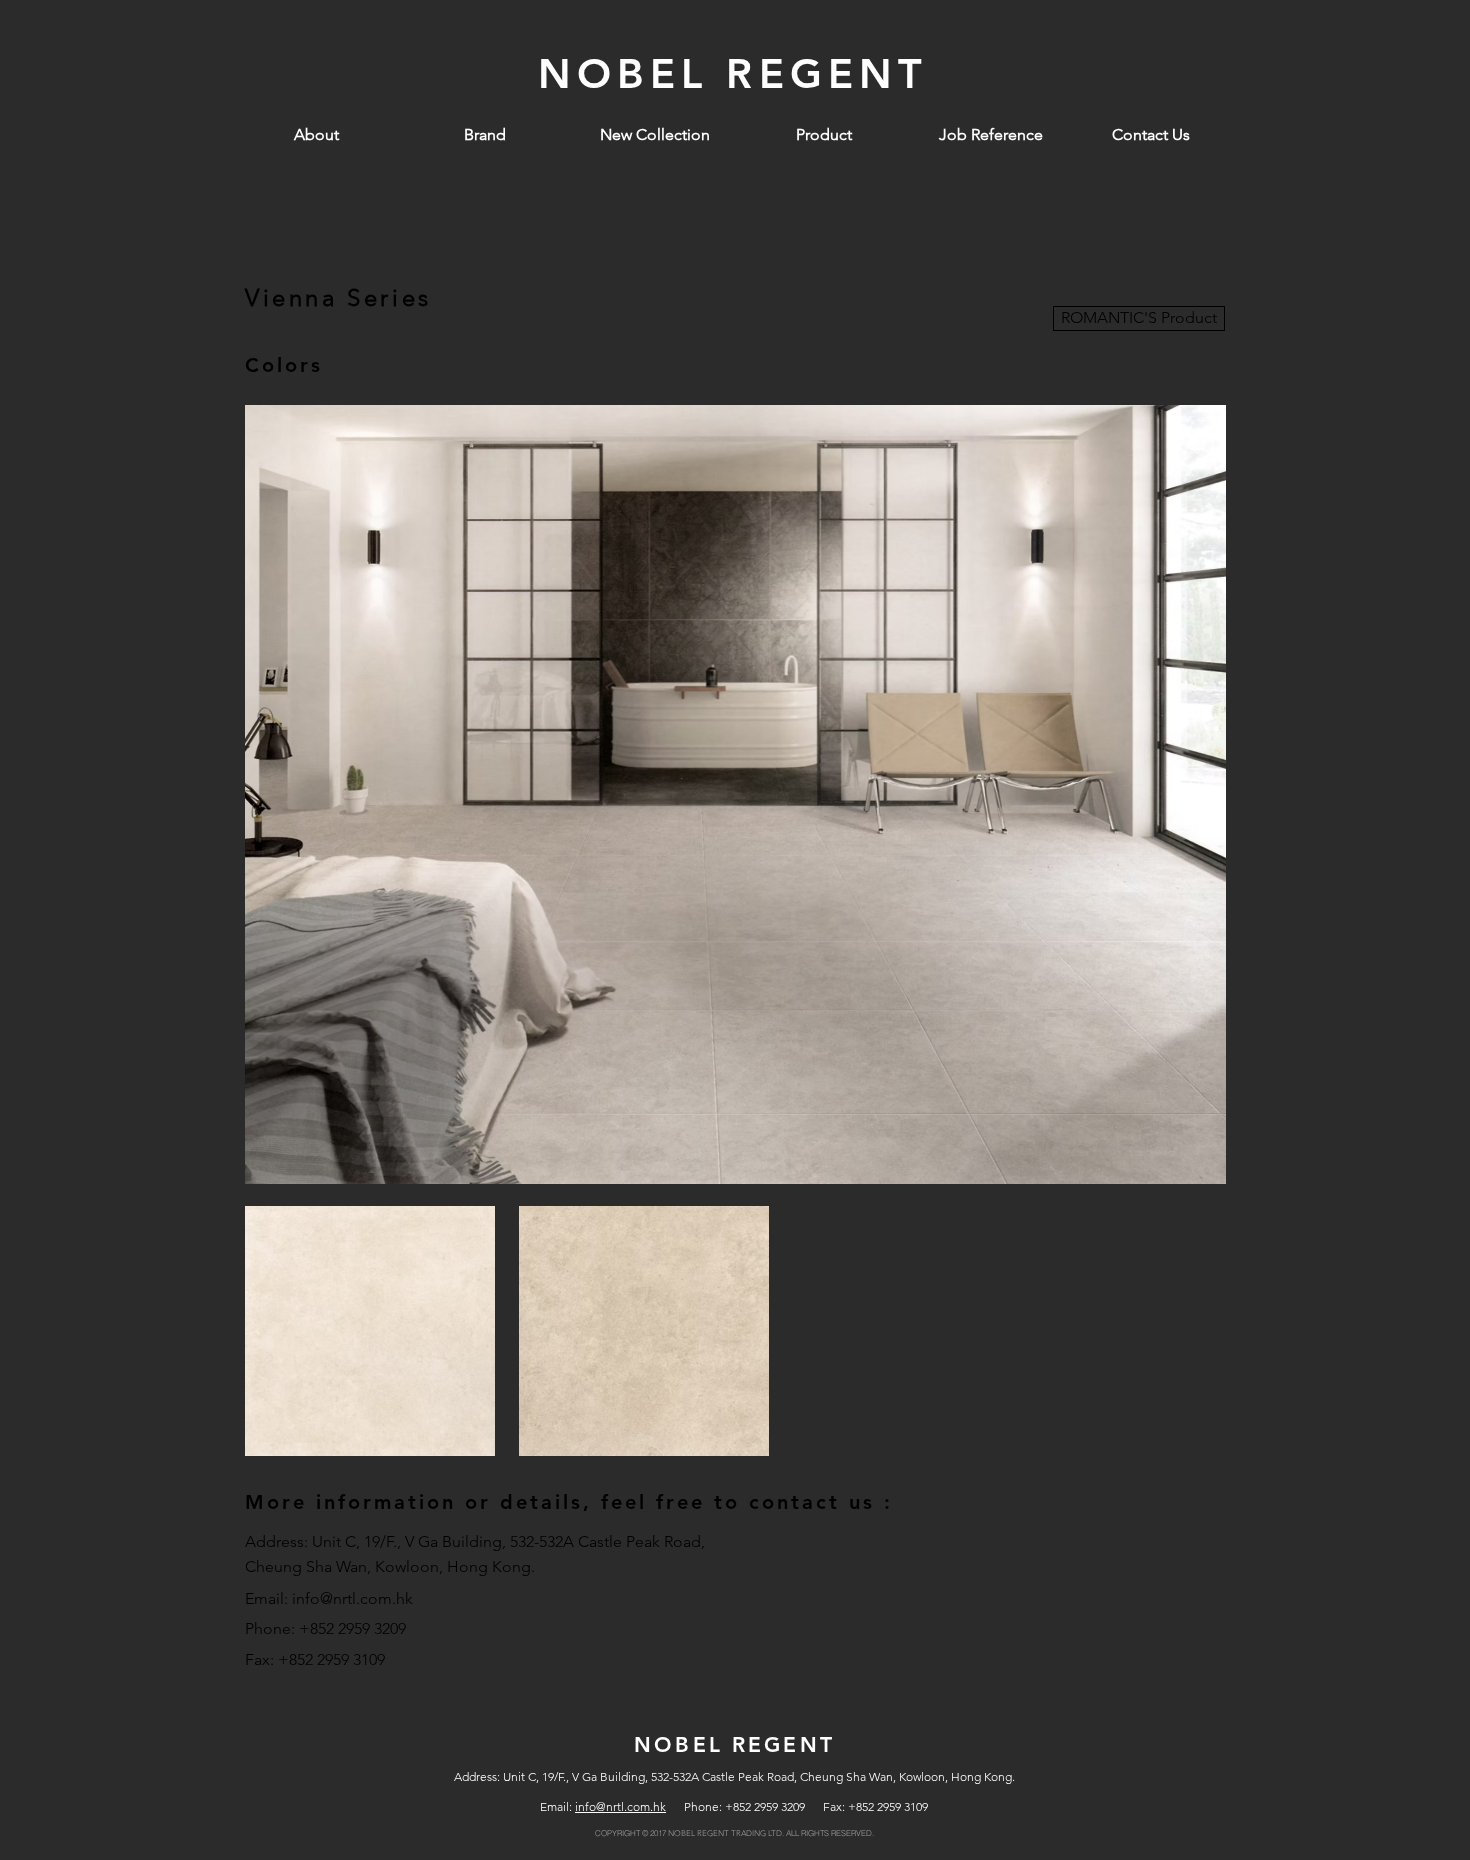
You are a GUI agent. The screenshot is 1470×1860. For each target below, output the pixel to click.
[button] (824, 135)
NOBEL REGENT (733, 73)
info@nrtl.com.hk (352, 1598)
